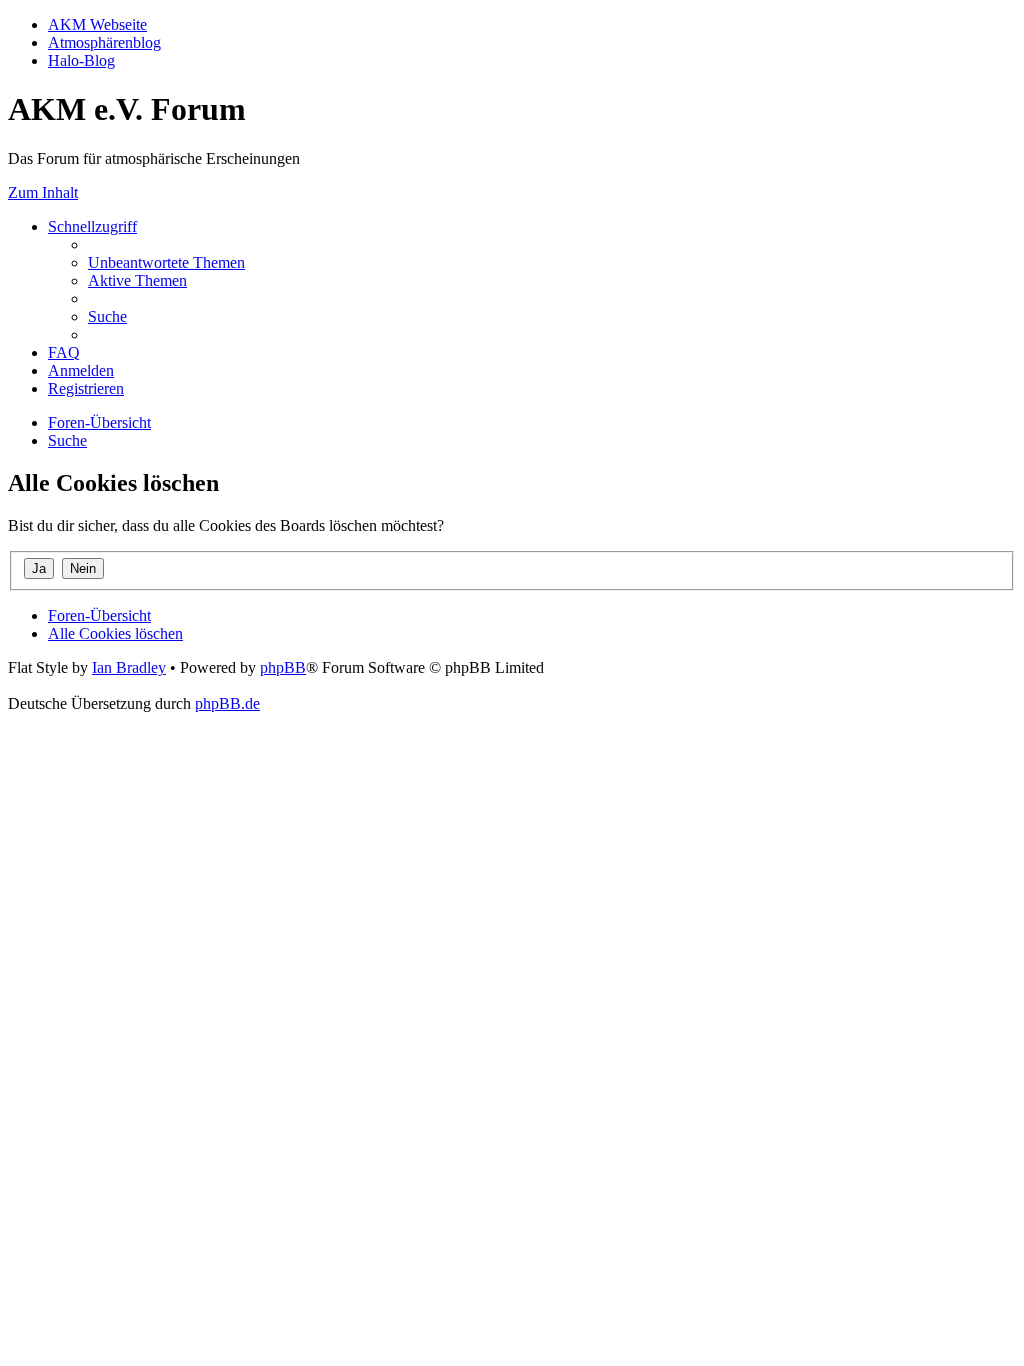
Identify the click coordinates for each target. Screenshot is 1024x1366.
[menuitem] (166, 262)
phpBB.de (227, 703)
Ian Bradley (129, 667)
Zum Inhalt (43, 192)
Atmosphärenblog (104, 42)
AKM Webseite (97, 24)
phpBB (283, 667)
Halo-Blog (81, 60)
